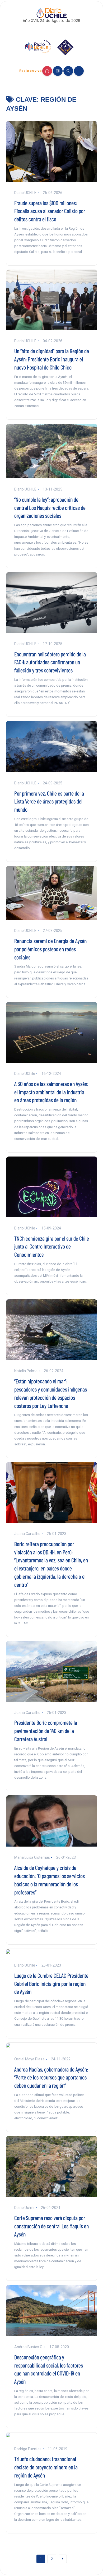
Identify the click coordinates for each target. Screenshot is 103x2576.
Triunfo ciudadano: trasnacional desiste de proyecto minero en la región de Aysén (46, 2467)
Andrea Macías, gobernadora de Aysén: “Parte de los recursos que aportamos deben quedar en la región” (51, 2077)
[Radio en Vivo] (47, 71)
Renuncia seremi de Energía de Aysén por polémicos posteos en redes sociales (50, 949)
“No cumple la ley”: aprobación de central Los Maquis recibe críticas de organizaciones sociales (50, 507)
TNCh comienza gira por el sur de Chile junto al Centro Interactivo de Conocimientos (52, 1246)
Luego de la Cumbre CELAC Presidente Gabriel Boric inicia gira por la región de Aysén (51, 1983)
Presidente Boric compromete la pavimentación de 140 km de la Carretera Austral (46, 1731)
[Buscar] (68, 71)
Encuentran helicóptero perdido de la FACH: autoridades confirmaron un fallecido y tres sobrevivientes (50, 662)
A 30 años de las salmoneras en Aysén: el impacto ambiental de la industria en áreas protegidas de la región (51, 1092)
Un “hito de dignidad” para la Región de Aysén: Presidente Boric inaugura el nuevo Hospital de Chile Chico (52, 359)
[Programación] (58, 71)
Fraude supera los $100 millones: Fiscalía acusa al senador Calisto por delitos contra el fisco (50, 211)
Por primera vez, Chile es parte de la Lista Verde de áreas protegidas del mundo (49, 801)
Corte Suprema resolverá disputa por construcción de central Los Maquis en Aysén (51, 2226)
